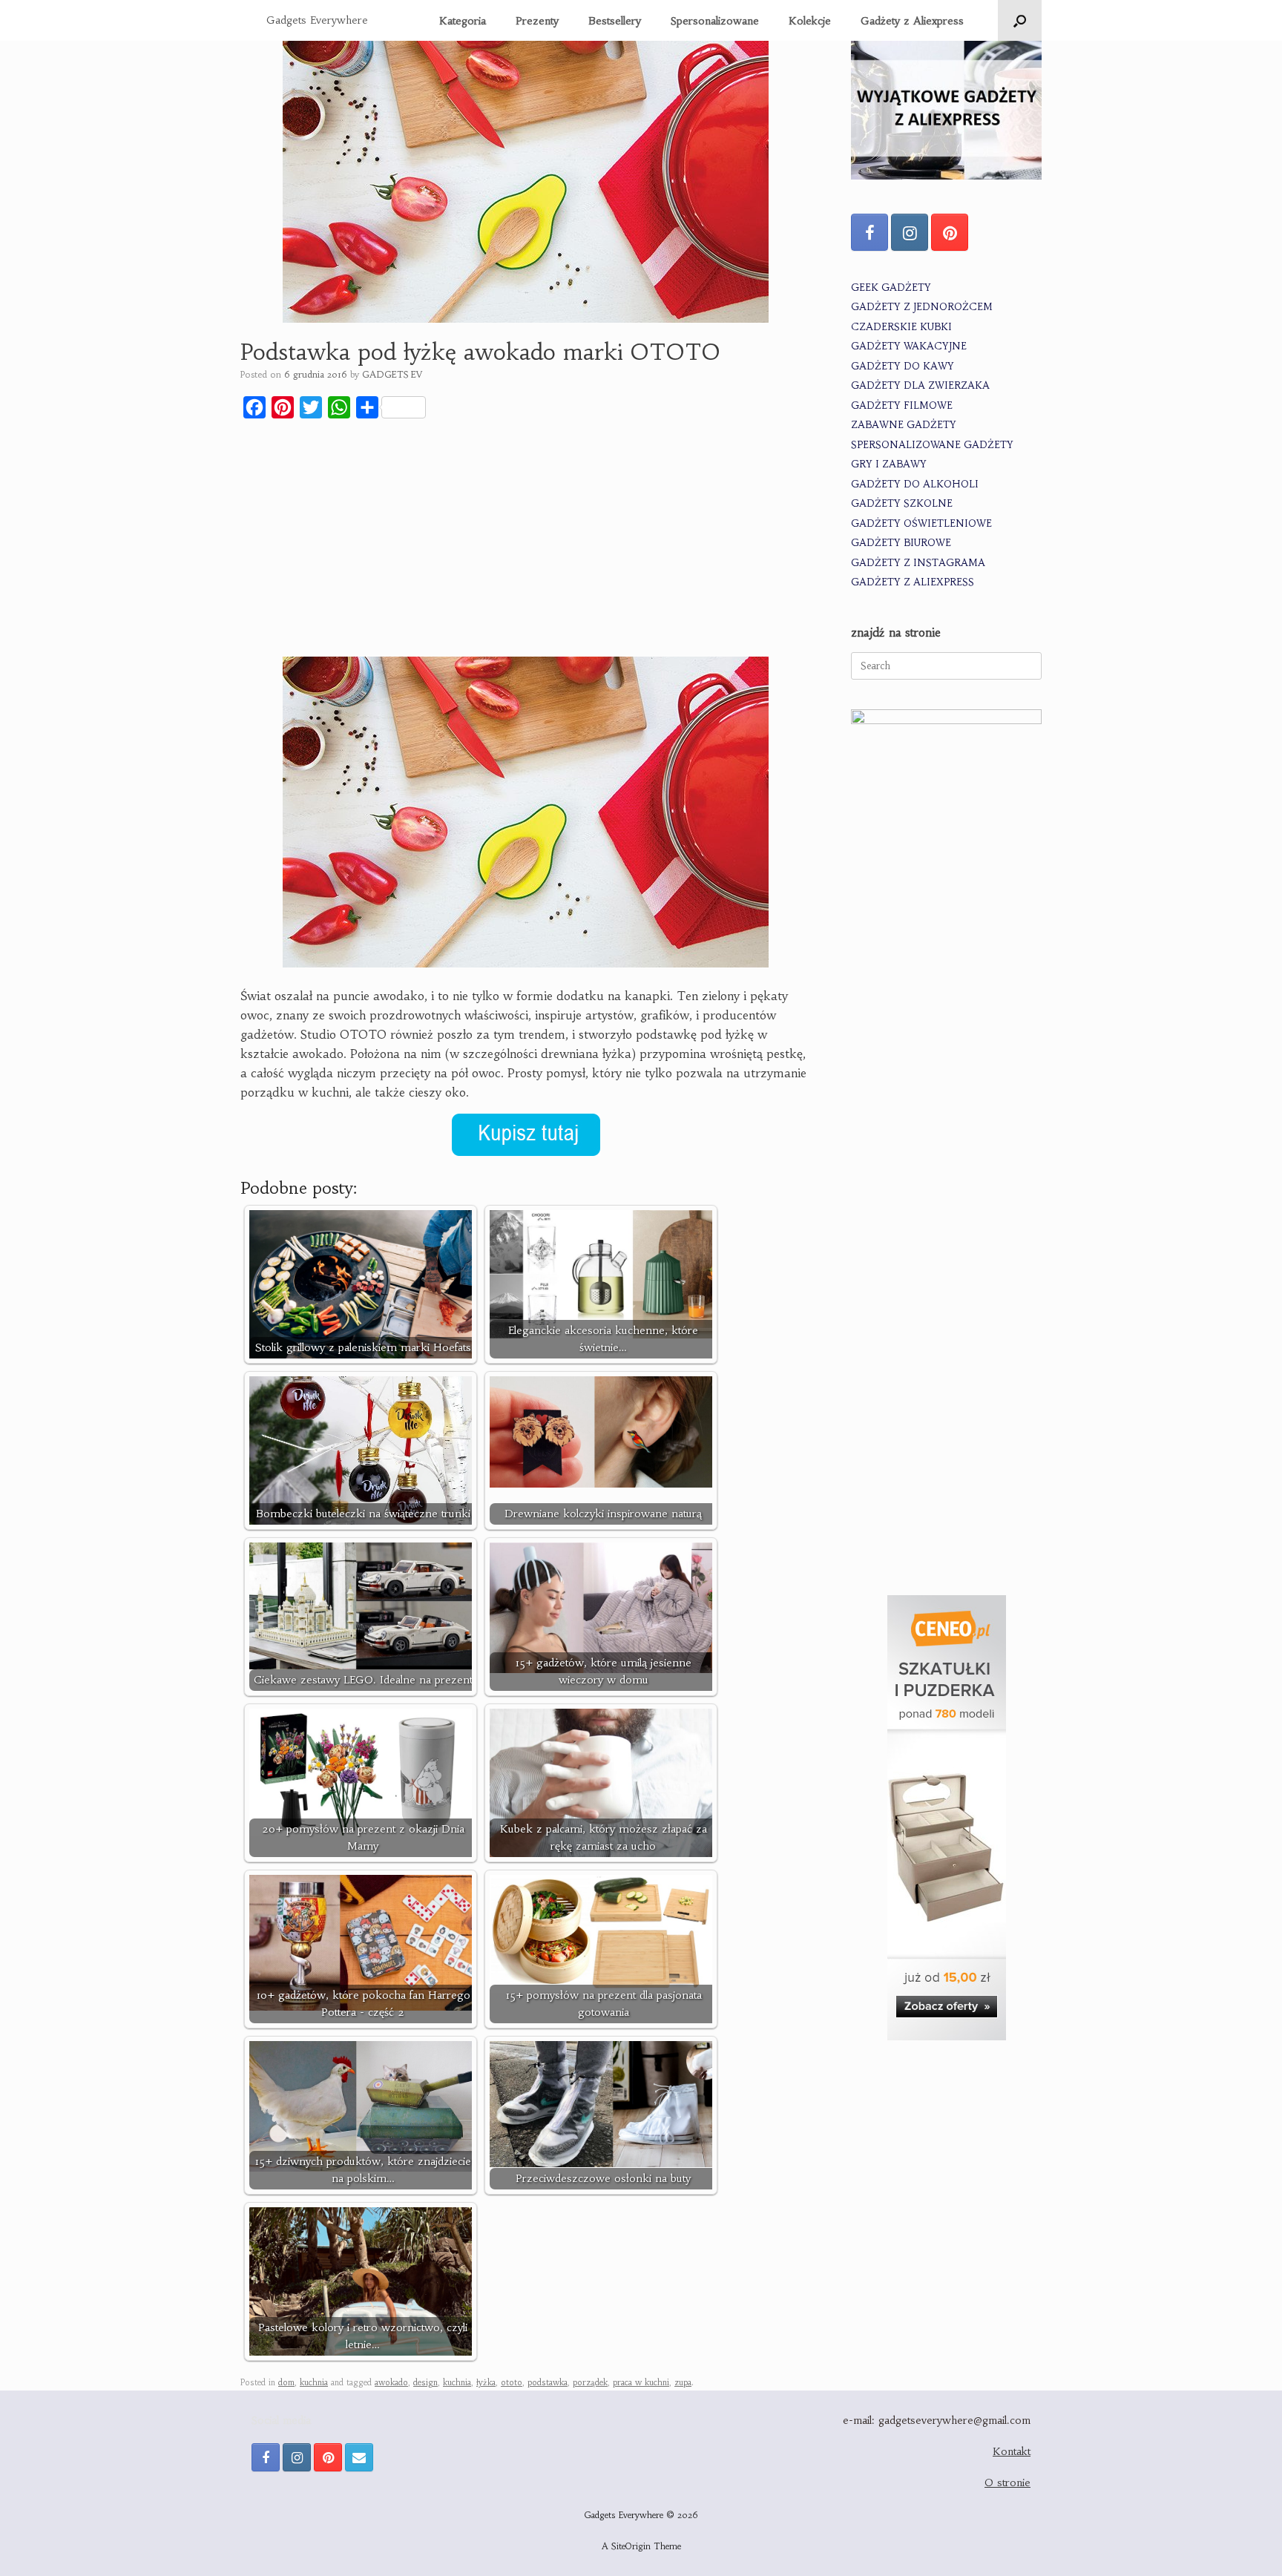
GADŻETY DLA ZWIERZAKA (920, 385)
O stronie (1007, 2483)
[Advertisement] (526, 541)
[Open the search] (1020, 20)
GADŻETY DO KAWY (903, 366)
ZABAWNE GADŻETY (904, 425)
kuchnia (314, 2382)
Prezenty (537, 21)
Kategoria (463, 21)
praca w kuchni (641, 2382)
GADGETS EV (392, 374)
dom (286, 2382)
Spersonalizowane (715, 21)
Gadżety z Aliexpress (912, 21)
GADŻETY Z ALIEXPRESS (913, 582)
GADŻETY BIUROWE (901, 543)
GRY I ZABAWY (889, 464)
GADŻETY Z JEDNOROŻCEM (922, 307)
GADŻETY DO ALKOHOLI (915, 484)
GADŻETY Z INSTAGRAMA (918, 563)
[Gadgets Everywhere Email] (359, 2457)
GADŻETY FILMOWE (902, 405)
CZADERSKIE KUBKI (901, 327)
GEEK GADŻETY (891, 287)
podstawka (548, 2382)
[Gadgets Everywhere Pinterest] (950, 232)
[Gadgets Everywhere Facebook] (870, 232)
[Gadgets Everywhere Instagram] (910, 232)
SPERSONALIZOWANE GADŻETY (932, 445)
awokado (391, 2382)
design (425, 2382)
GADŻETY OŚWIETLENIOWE (921, 523)
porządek (590, 2382)
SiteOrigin (631, 2546)
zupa (683, 2382)
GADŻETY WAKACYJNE (909, 346)
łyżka (486, 2382)
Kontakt (1012, 2451)
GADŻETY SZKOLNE (902, 503)
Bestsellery (615, 21)
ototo (512, 2382)
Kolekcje (810, 21)
